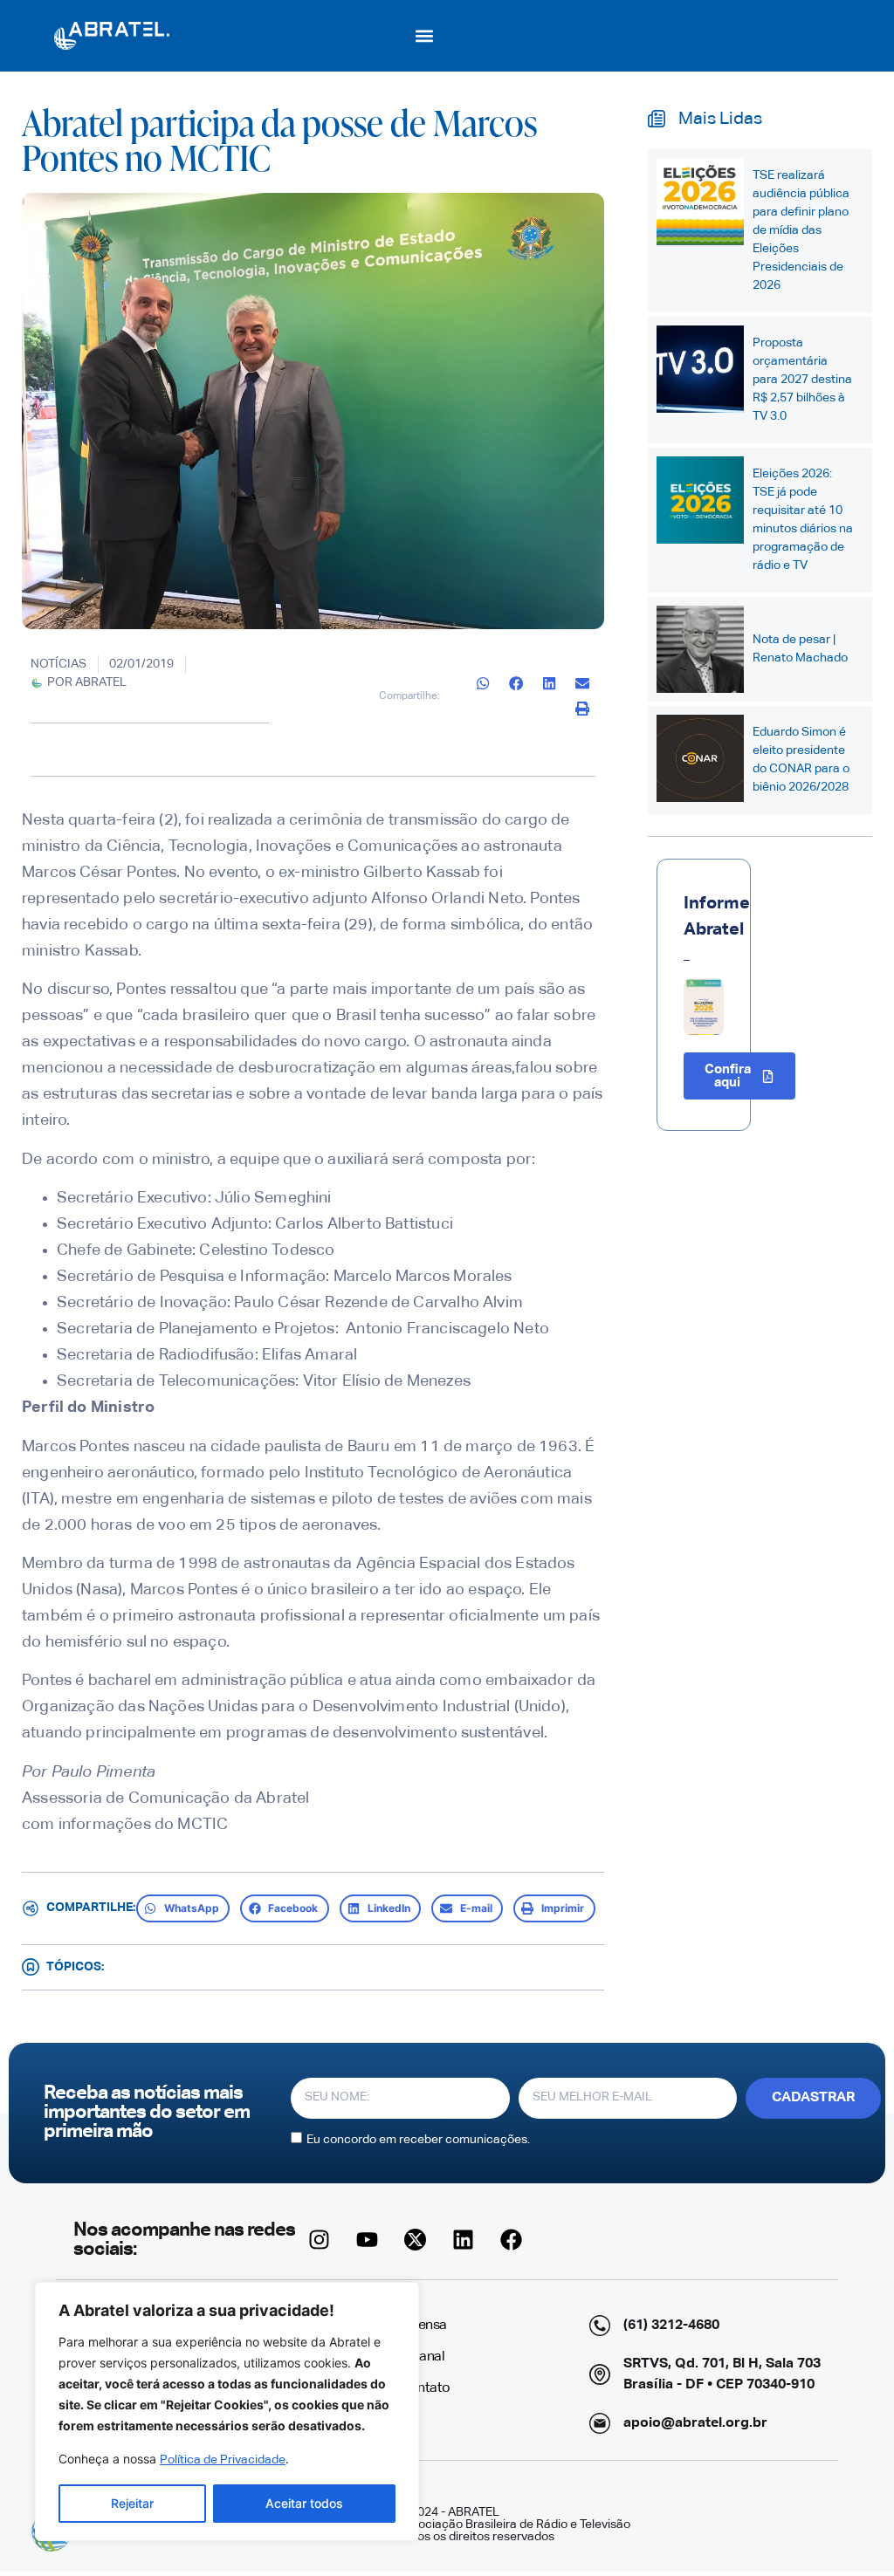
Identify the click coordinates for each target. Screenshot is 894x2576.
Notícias (58, 664)
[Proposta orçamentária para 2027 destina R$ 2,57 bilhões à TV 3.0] (700, 369)
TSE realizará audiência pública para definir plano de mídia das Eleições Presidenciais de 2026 (801, 230)
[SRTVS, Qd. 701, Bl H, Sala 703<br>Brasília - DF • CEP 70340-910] (600, 2374)
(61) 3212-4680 (671, 2326)
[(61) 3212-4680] (600, 2326)
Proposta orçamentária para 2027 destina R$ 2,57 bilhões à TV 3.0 (802, 380)
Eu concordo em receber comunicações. (418, 2139)
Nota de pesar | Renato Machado (800, 649)
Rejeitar (132, 2503)
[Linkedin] (464, 2240)
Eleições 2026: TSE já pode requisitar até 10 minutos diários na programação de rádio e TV (803, 520)
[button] (425, 35)
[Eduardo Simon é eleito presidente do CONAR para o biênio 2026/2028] (700, 758)
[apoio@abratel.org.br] (600, 2423)
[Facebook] (512, 2240)
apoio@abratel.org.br (695, 2423)
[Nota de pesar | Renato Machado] (700, 649)
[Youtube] (368, 2240)
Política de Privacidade (223, 2460)
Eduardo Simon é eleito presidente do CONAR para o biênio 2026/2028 (801, 760)
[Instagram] (320, 2240)
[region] (227, 2412)
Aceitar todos (304, 2503)
